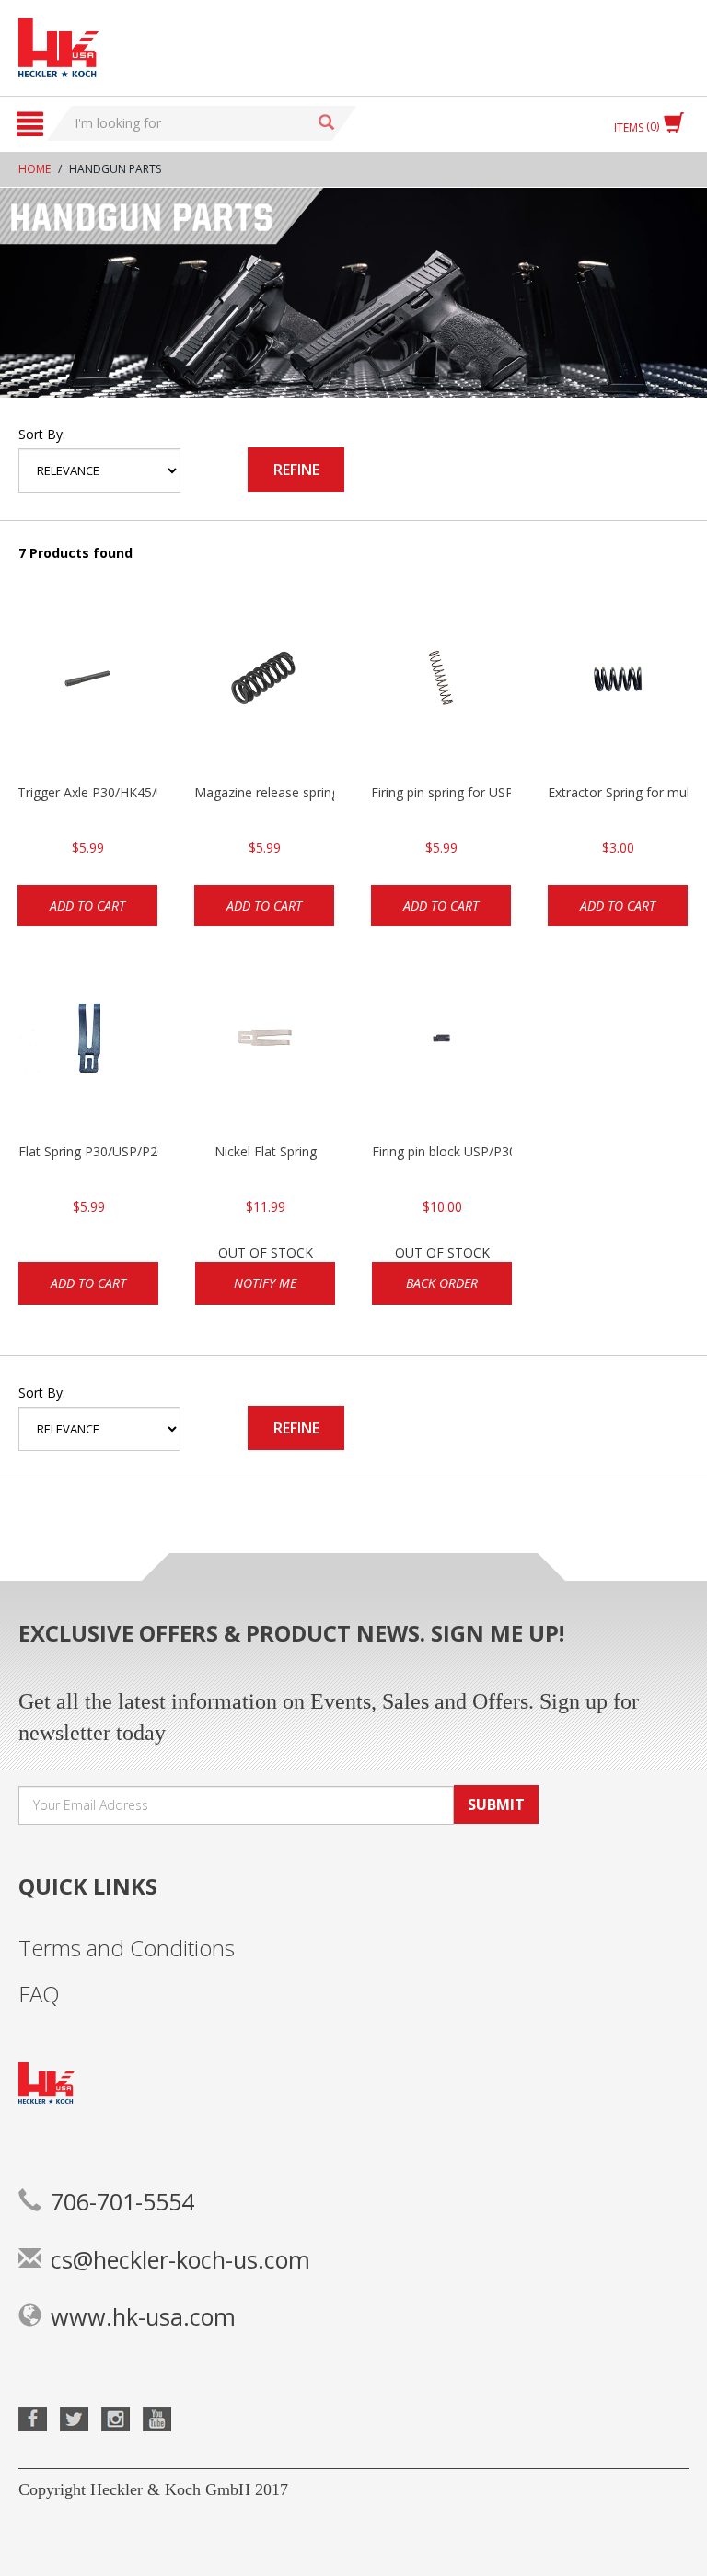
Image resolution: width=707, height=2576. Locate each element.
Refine (296, 470)
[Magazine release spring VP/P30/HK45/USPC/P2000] (264, 691)
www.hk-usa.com (143, 2316)
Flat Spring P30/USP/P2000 (88, 1151)
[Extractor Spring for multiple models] (618, 691)
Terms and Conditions (127, 1948)
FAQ (39, 1994)
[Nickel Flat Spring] (265, 1050)
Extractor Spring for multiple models (618, 792)
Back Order (442, 1283)
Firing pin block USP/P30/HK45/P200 (442, 1151)
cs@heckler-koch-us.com (180, 2259)
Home (35, 169)
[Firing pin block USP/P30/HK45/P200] (442, 1050)
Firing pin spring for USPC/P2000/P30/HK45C (441, 792)
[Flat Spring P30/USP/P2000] (88, 1050)
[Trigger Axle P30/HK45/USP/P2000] (87, 691)
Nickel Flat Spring (266, 1151)
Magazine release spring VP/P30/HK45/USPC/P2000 (264, 792)
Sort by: (42, 434)
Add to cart (87, 905)
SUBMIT (496, 1804)
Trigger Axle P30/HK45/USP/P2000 (87, 792)
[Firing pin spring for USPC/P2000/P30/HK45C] (441, 691)
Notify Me (265, 1283)
